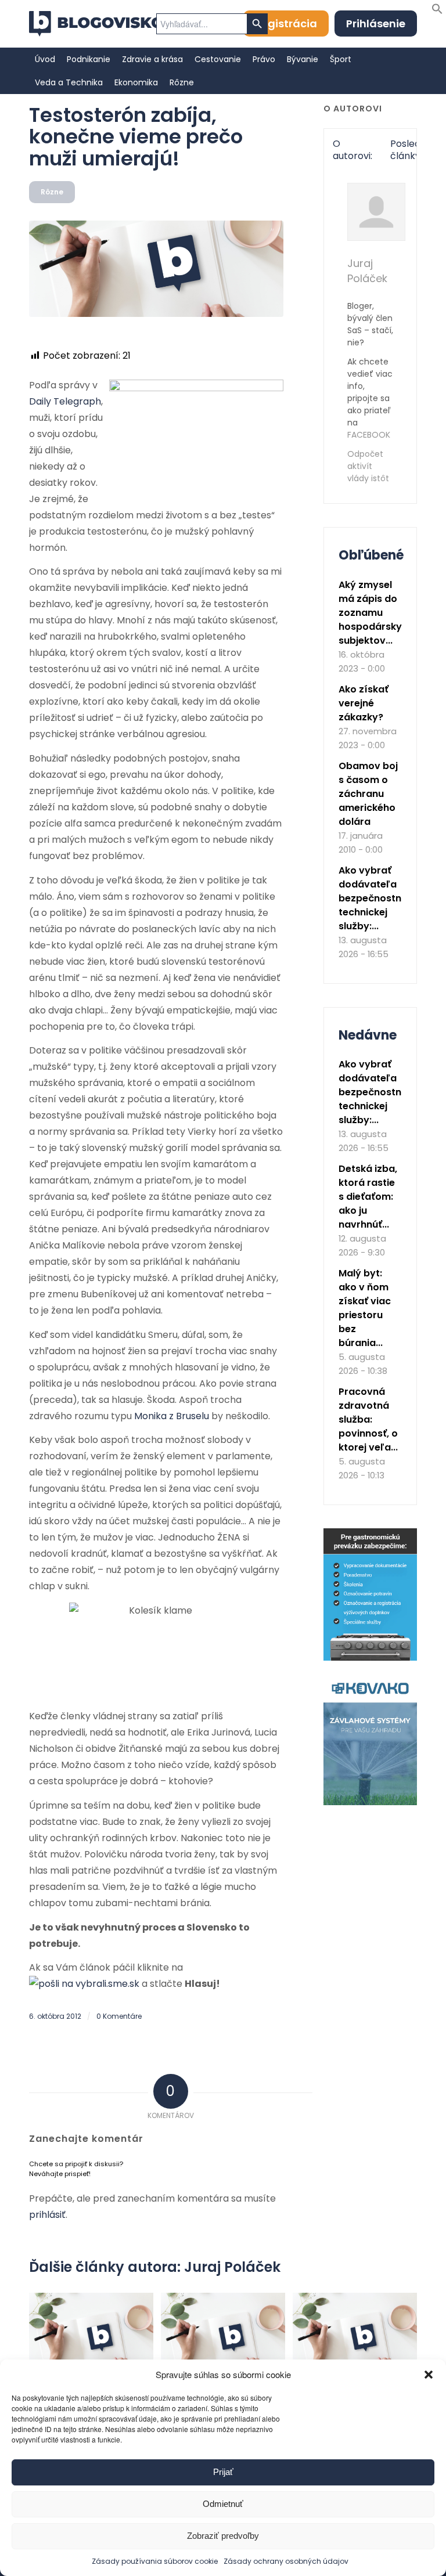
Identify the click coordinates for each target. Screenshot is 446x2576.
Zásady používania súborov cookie (155, 2561)
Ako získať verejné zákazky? (364, 703)
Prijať (223, 2472)
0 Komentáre (119, 2016)
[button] (429, 2375)
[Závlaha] (370, 1803)
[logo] (96, 24)
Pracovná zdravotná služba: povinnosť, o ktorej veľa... (368, 1419)
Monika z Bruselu (172, 1416)
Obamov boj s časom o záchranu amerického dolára (368, 794)
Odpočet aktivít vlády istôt (368, 466)
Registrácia (286, 24)
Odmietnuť (223, 2504)
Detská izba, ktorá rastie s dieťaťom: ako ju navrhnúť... (368, 1197)
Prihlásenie (376, 24)
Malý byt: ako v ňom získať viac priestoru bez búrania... (365, 1308)
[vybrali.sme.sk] (84, 1984)
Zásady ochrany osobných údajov (286, 2561)
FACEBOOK (369, 435)
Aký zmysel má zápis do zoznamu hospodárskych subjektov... (376, 613)
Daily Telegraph (65, 401)
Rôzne (52, 192)
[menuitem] (45, 59)
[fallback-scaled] (156, 269)
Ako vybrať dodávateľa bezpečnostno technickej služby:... (373, 898)
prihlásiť (47, 2215)
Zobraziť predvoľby (223, 2536)
